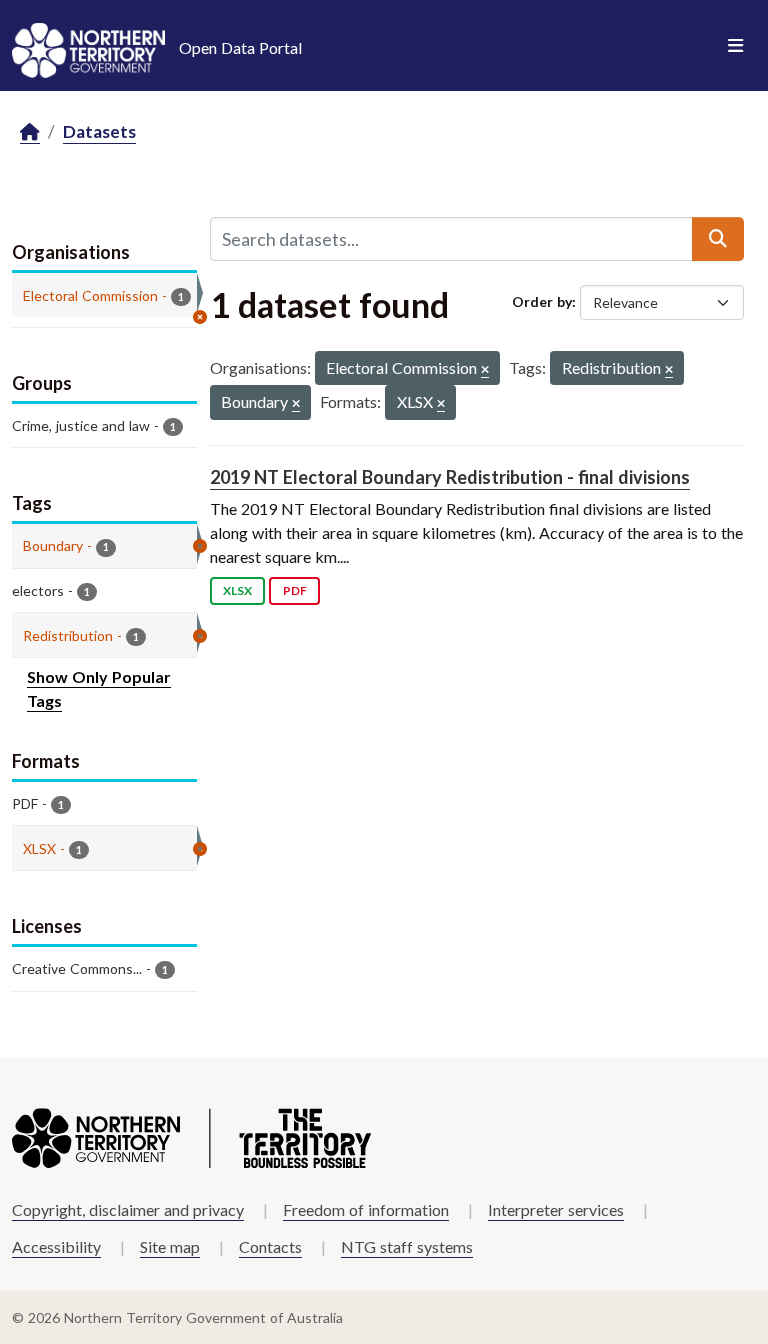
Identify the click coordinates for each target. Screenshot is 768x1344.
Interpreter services (556, 1209)
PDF (295, 590)
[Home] (30, 132)
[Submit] (718, 239)
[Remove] (485, 370)
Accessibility (56, 1246)
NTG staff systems (407, 1246)
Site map (170, 1246)
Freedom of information (366, 1209)
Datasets (99, 131)
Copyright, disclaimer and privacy (128, 1209)
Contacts (270, 1246)
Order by (542, 301)
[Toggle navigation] (735, 46)
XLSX (237, 590)
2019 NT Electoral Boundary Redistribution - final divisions (450, 477)
